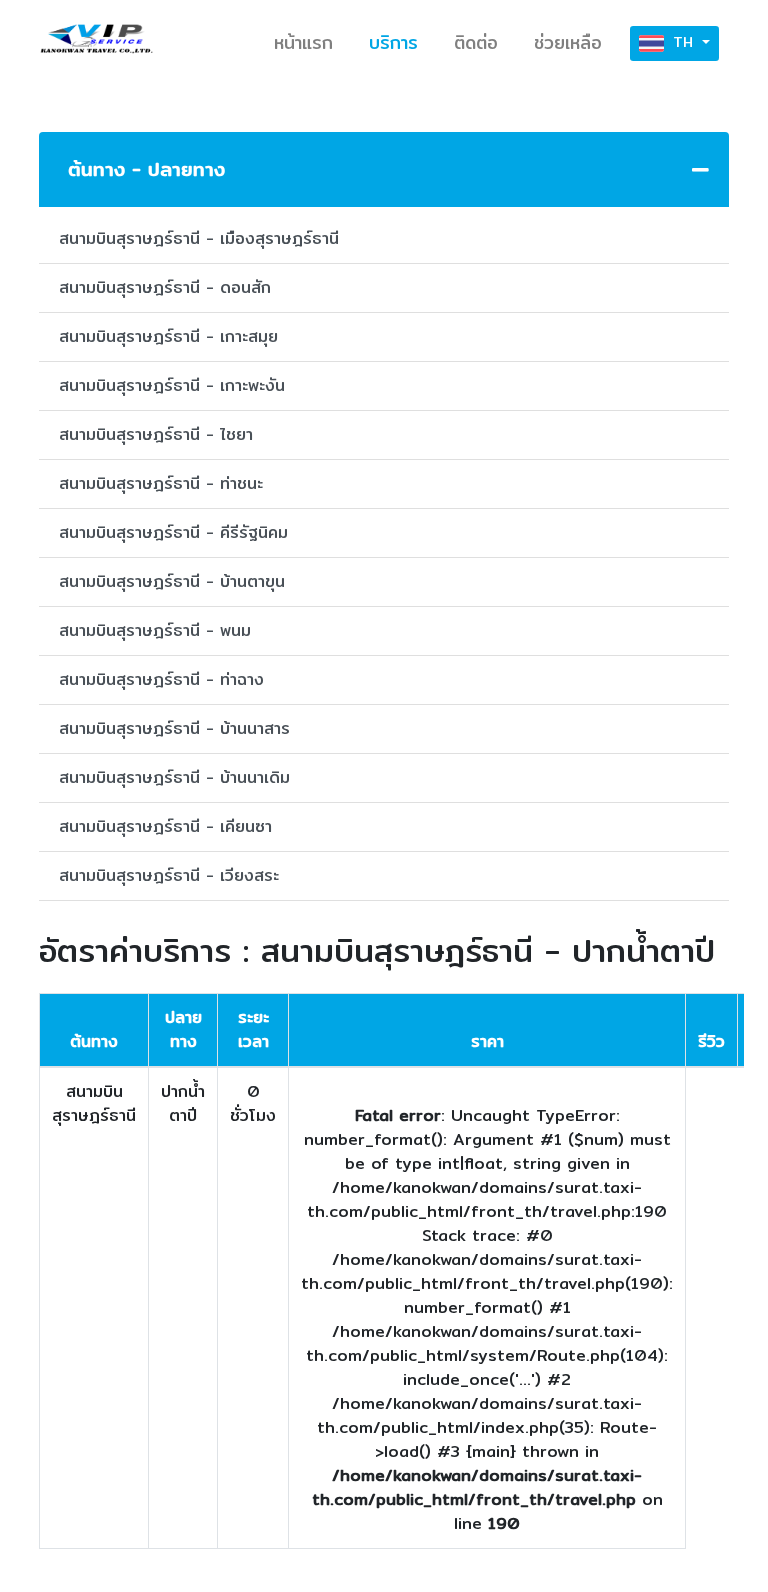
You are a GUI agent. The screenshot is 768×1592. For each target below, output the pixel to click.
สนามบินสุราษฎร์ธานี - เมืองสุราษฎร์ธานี (199, 238)
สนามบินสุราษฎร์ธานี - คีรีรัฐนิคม (173, 532)
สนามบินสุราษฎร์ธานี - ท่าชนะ (161, 483)
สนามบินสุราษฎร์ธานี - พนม (155, 630)
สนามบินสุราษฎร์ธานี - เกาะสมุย (168, 336)
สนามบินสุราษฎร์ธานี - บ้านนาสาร (174, 728)
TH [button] (683, 42)
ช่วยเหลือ (568, 42)
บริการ (393, 42)
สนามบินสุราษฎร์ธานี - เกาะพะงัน (172, 385)
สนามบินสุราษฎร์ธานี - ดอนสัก (165, 287)
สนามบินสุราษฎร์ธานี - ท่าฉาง (161, 679)
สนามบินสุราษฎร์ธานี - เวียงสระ (169, 875)
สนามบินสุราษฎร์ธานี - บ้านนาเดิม (174, 777)
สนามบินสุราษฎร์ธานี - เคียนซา (165, 826)
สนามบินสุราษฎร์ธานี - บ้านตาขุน (172, 581)
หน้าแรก (303, 42)
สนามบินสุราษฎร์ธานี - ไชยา (156, 434)
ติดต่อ (476, 42)
